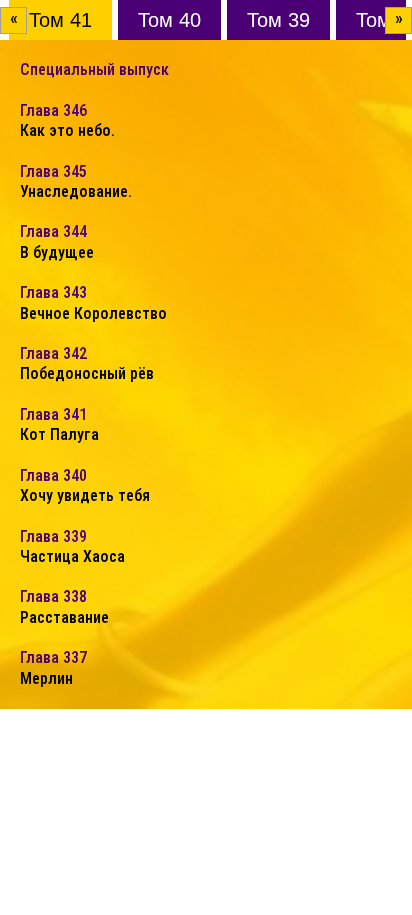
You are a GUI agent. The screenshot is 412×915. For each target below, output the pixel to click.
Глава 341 (59, 424)
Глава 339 (72, 546)
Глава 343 (93, 302)
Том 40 (169, 20)
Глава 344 (57, 241)
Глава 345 (76, 181)
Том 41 (60, 20)
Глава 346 (67, 120)
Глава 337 (53, 667)
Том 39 (278, 20)
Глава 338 (64, 606)
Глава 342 (87, 363)
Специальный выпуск (94, 69)
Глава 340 (85, 485)
